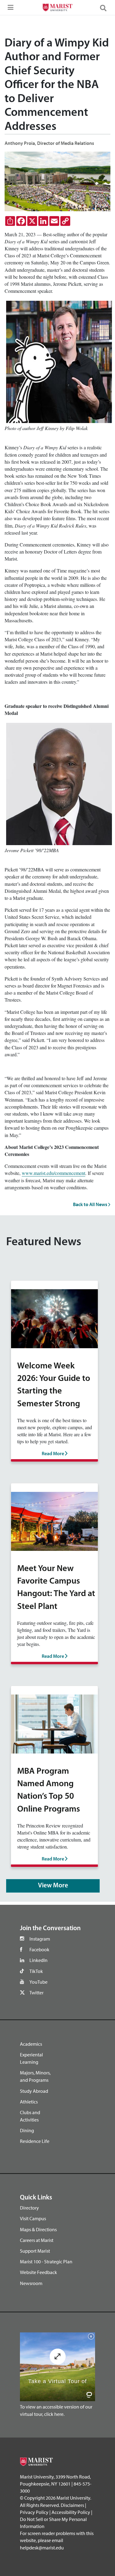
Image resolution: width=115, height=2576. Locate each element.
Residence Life (35, 2141)
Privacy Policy (34, 2512)
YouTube (38, 1982)
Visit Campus (33, 2218)
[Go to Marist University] (57, 8)
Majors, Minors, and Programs (35, 2076)
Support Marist (35, 2251)
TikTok (36, 1971)
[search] (106, 8)
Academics (31, 2044)
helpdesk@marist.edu (42, 2548)
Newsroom (31, 2283)
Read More (53, 1454)
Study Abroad (34, 2091)
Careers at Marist (37, 2240)
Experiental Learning (31, 2058)
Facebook (39, 1949)
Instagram (40, 1939)
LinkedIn (38, 1960)
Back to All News (91, 1204)
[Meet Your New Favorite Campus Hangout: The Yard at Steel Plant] (54, 1520)
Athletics (29, 2102)
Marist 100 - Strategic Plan (46, 2261)
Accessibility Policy (71, 2512)
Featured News (44, 1242)
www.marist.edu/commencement (54, 1173)
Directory (29, 2208)
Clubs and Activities (30, 2116)
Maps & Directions (38, 2229)
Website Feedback (38, 2272)
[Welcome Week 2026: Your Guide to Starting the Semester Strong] (54, 1318)
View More (53, 1886)
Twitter (36, 1993)
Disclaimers (72, 2505)
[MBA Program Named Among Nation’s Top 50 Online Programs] (54, 1723)
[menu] (9, 9)
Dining (27, 2130)
